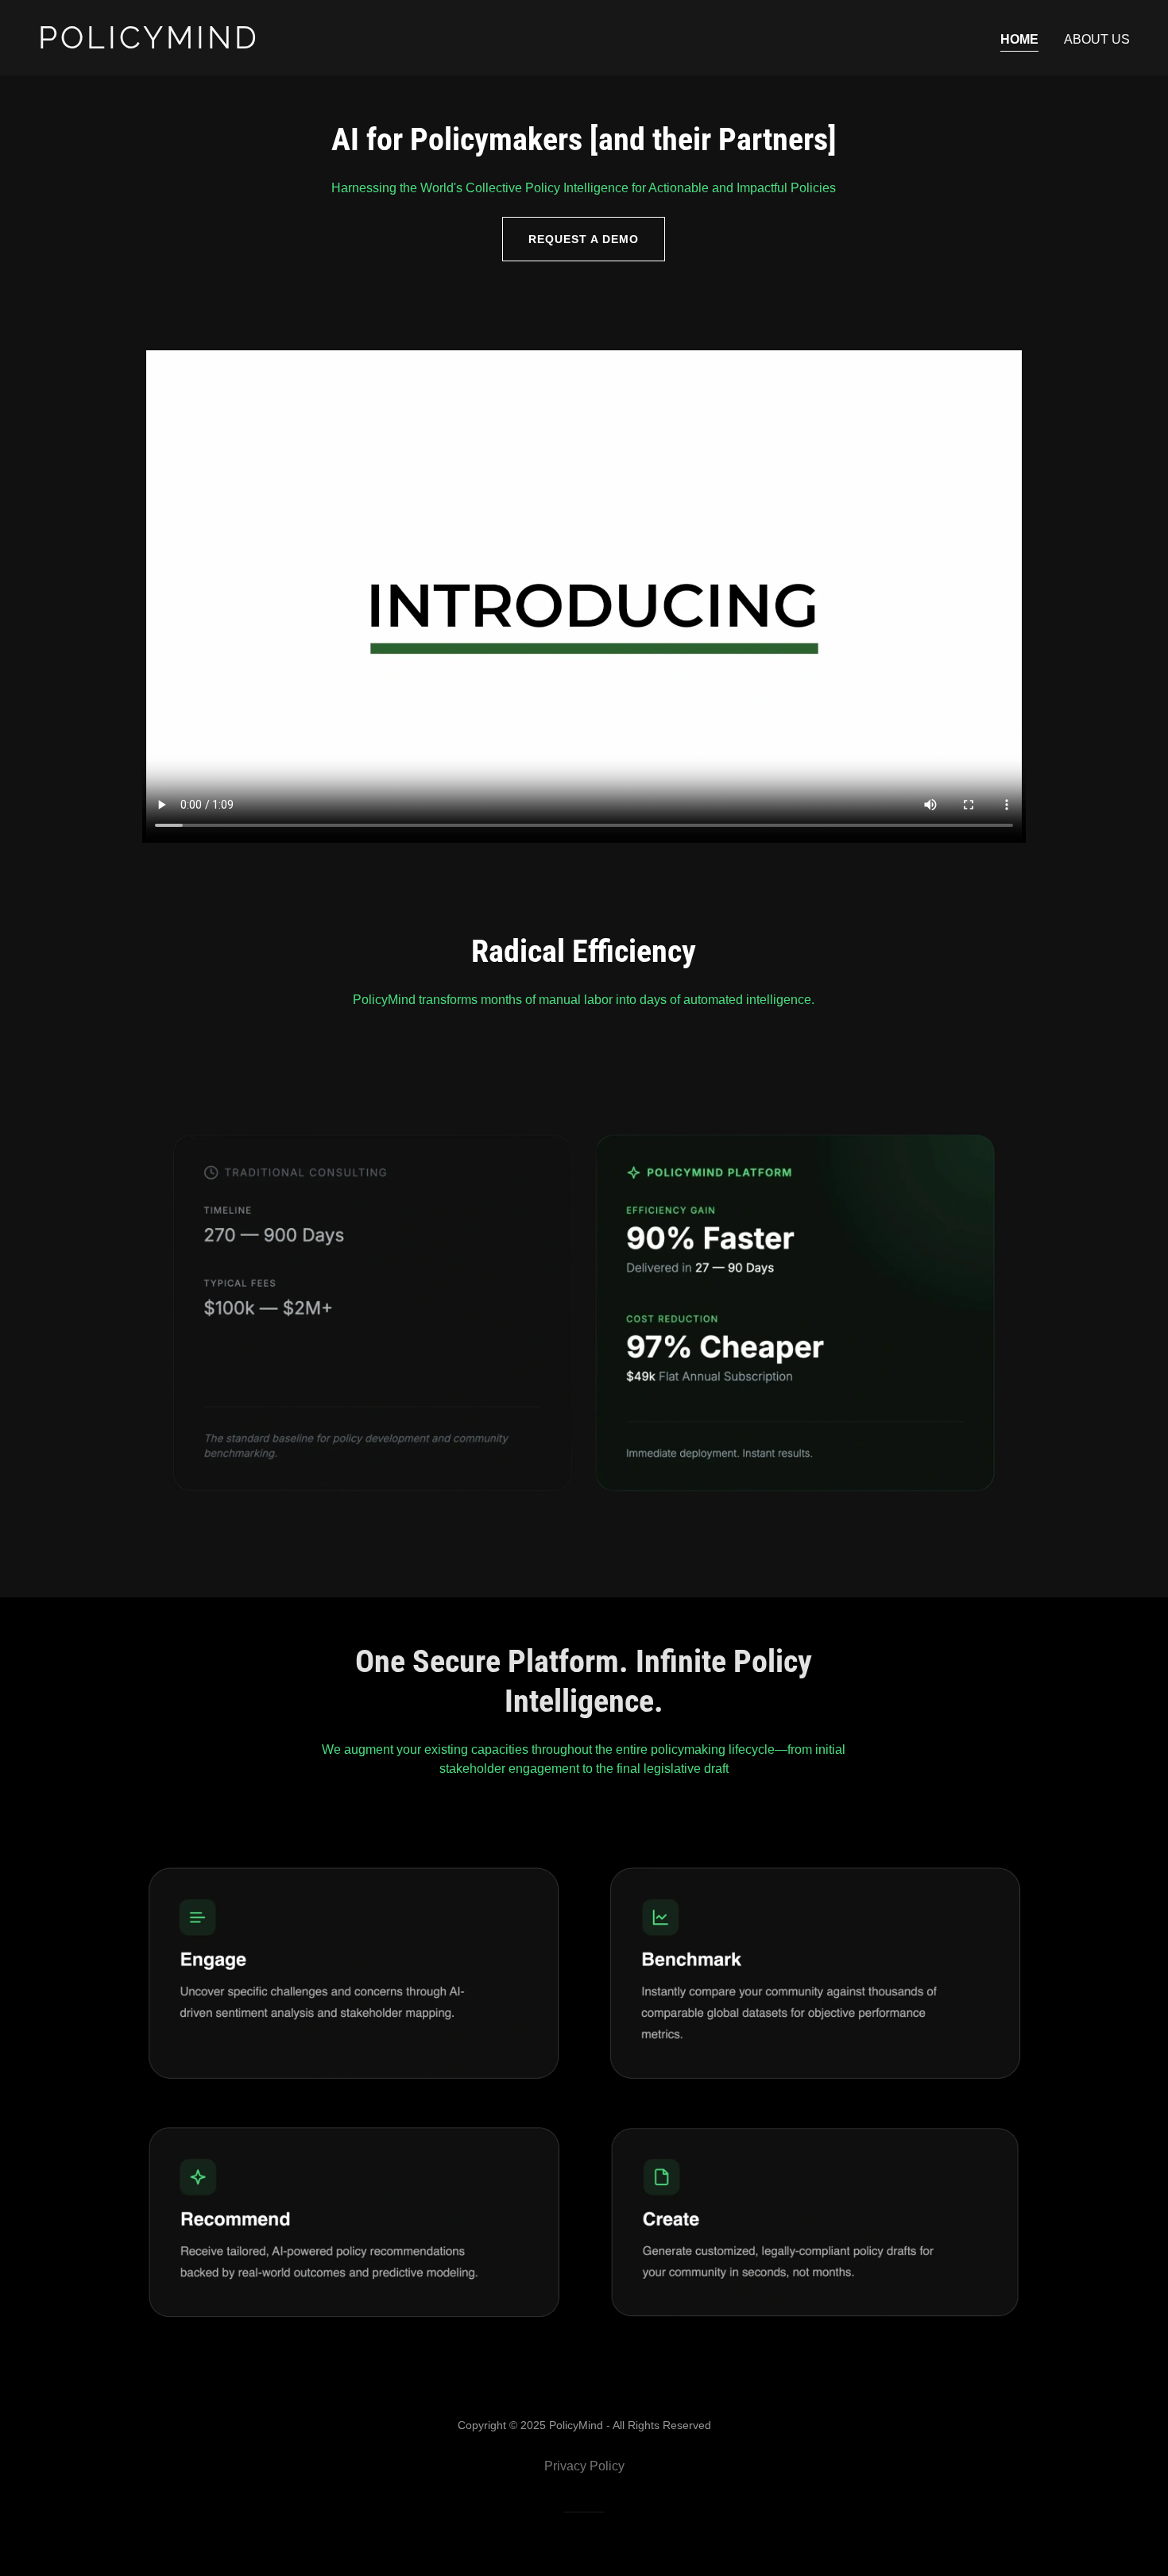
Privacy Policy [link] (584, 2466)
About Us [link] (1097, 39)
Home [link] (1019, 39)
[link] (305, 44)
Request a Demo (584, 239)
